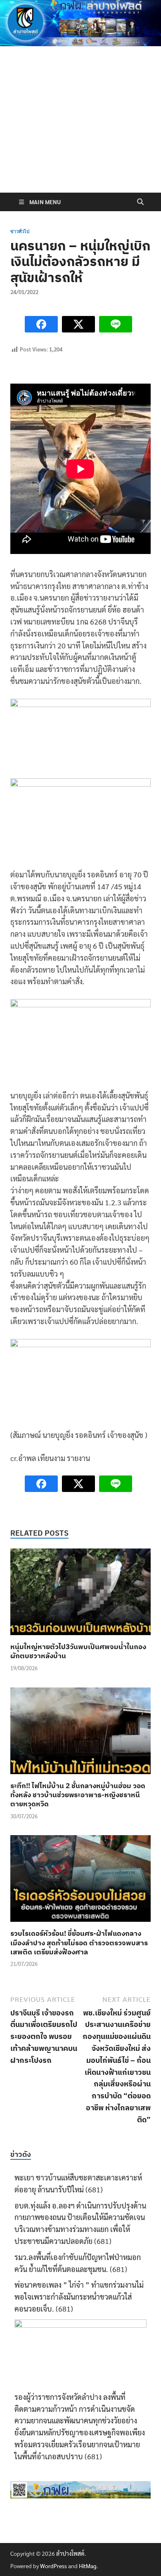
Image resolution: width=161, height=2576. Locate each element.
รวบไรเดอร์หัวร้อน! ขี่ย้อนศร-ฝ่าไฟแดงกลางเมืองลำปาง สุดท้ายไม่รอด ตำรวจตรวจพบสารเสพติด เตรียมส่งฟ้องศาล (79, 1942)
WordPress (53, 2566)
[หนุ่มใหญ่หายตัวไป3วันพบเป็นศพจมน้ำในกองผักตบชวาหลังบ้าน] (80, 1594)
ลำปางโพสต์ (70, 2553)
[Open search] (140, 202)
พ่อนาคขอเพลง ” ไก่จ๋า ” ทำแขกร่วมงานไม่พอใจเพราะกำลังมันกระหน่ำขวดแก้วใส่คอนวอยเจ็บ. (79, 2297)
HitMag (88, 2566)
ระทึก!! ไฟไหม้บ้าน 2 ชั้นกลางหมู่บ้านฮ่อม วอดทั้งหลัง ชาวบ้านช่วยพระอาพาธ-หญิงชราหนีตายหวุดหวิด (78, 1795)
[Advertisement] (80, 137)
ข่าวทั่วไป (20, 231)
